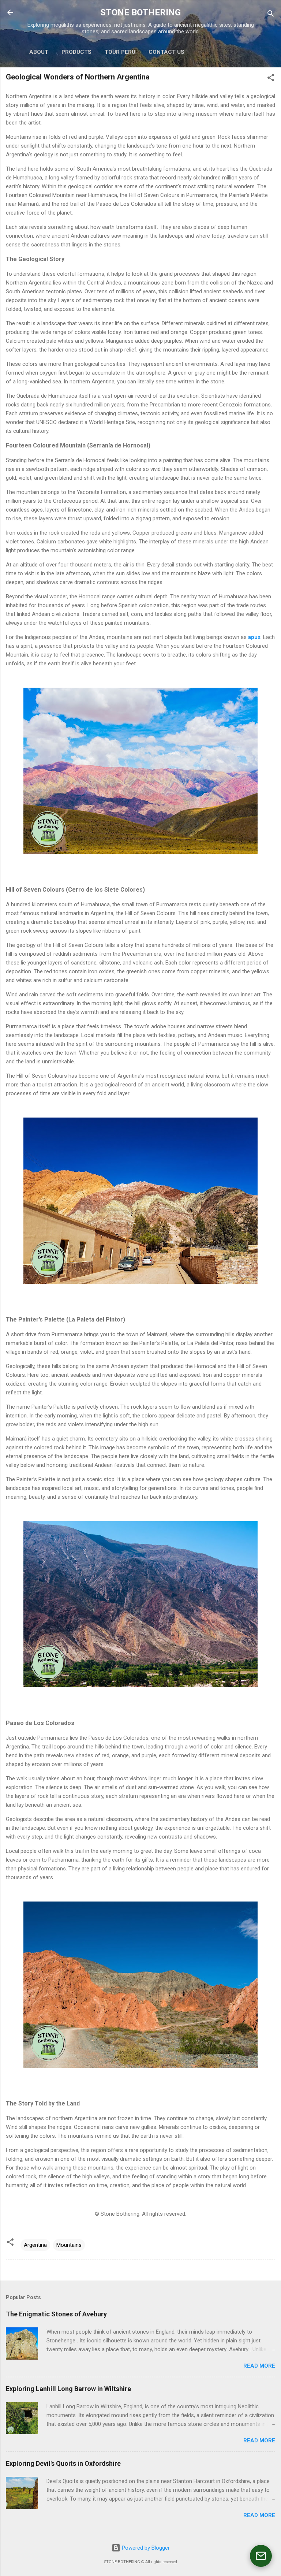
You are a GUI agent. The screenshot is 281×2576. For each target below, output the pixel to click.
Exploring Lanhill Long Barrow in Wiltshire (68, 2389)
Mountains (69, 2245)
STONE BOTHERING (140, 12)
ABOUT (39, 52)
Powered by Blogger (145, 2548)
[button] (271, 79)
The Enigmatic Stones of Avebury (56, 2314)
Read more (259, 2366)
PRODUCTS (76, 52)
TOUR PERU (120, 52)
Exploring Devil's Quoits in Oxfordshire (63, 2463)
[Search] (271, 15)
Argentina (35, 2245)
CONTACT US (166, 52)
